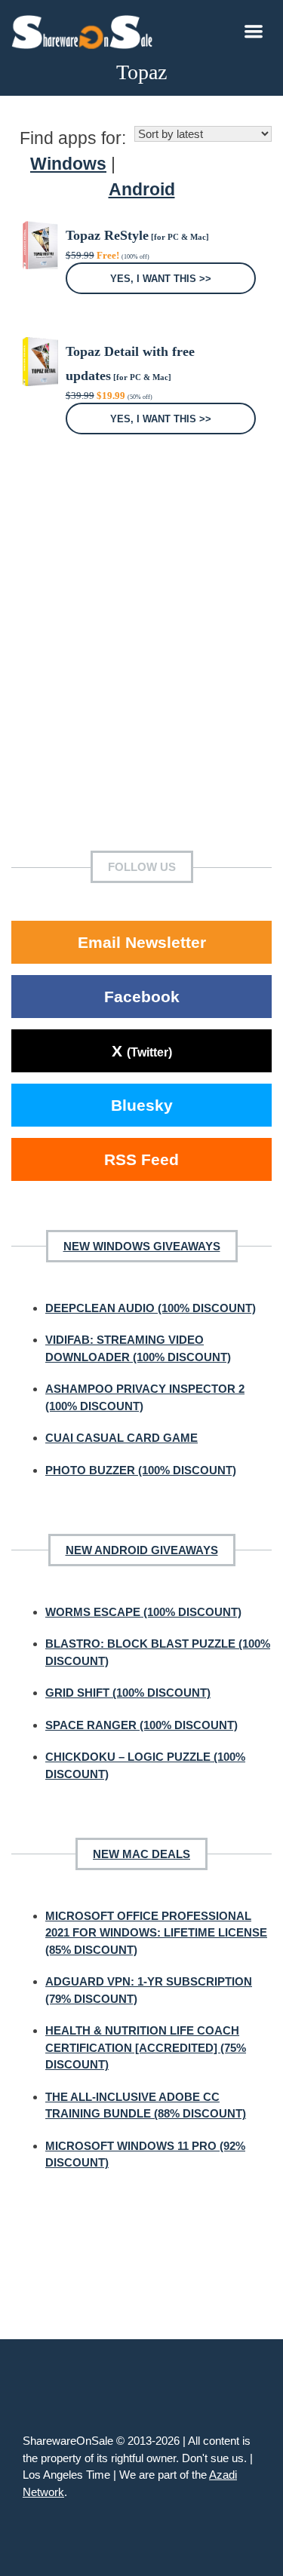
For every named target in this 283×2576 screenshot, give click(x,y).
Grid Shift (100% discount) (128, 1693)
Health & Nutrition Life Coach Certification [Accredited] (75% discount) (146, 2047)
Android (142, 190)
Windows (68, 164)
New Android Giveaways (142, 1550)
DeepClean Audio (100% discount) (151, 1308)
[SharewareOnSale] (86, 30)
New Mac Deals (141, 1854)
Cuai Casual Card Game (122, 1438)
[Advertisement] (141, 665)
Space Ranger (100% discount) (141, 1725)
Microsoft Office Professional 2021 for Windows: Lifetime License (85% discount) (156, 1933)
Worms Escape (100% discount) (143, 1612)
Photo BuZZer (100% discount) (141, 1470)
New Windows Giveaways (142, 1246)
